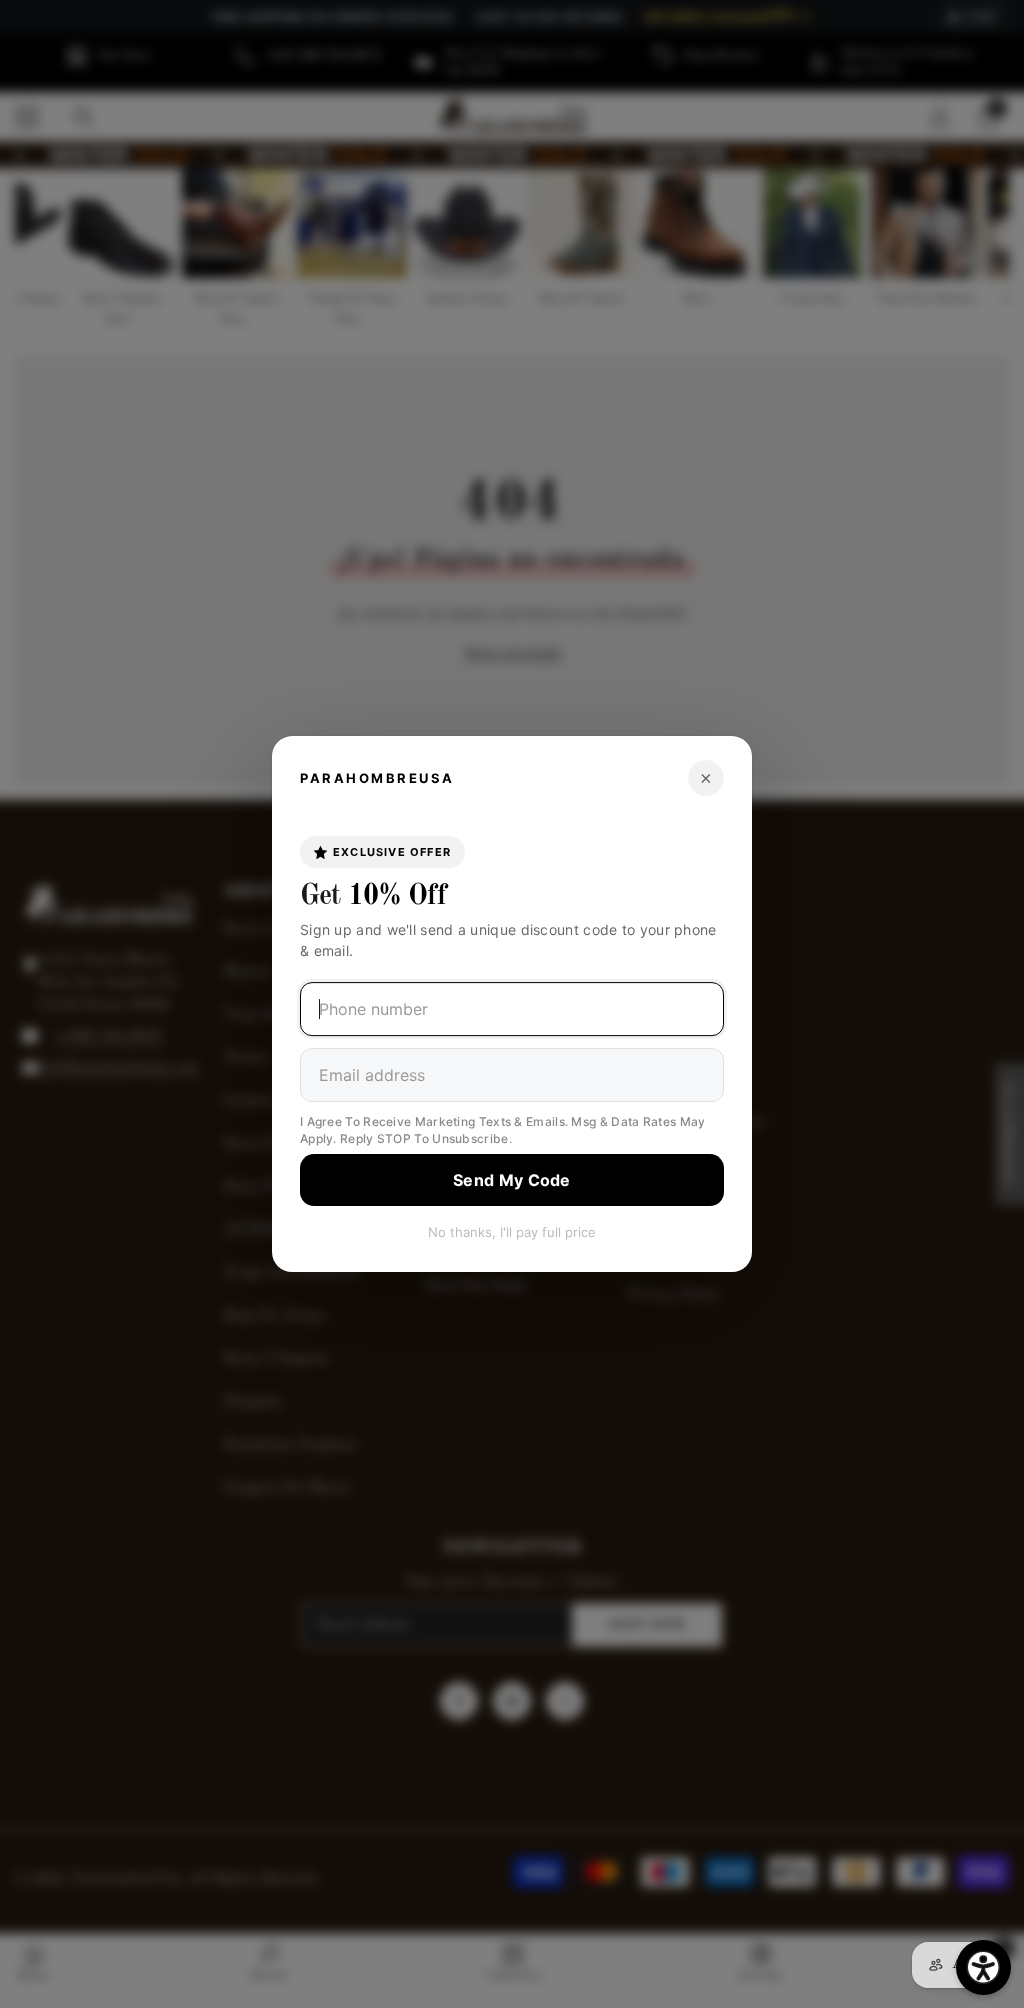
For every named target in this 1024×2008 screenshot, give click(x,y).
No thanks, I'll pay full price (512, 1232)
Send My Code (512, 1180)
